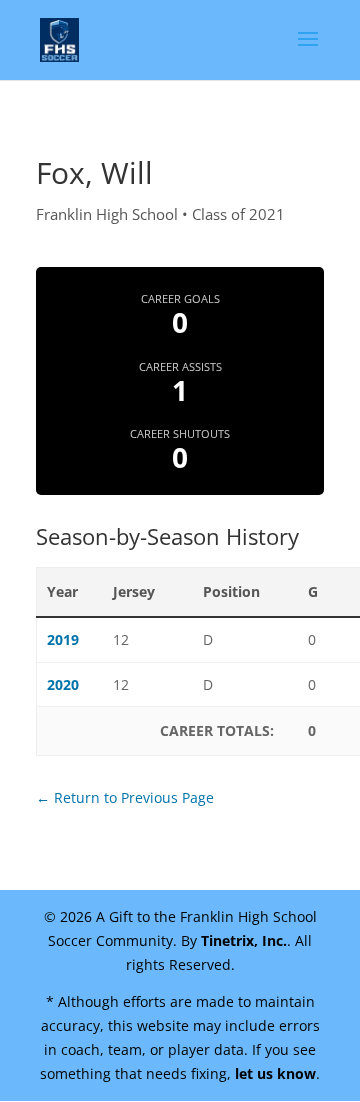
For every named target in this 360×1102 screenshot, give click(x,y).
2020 (63, 684)
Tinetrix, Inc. (244, 940)
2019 (63, 639)
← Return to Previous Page (125, 797)
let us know (275, 1073)
